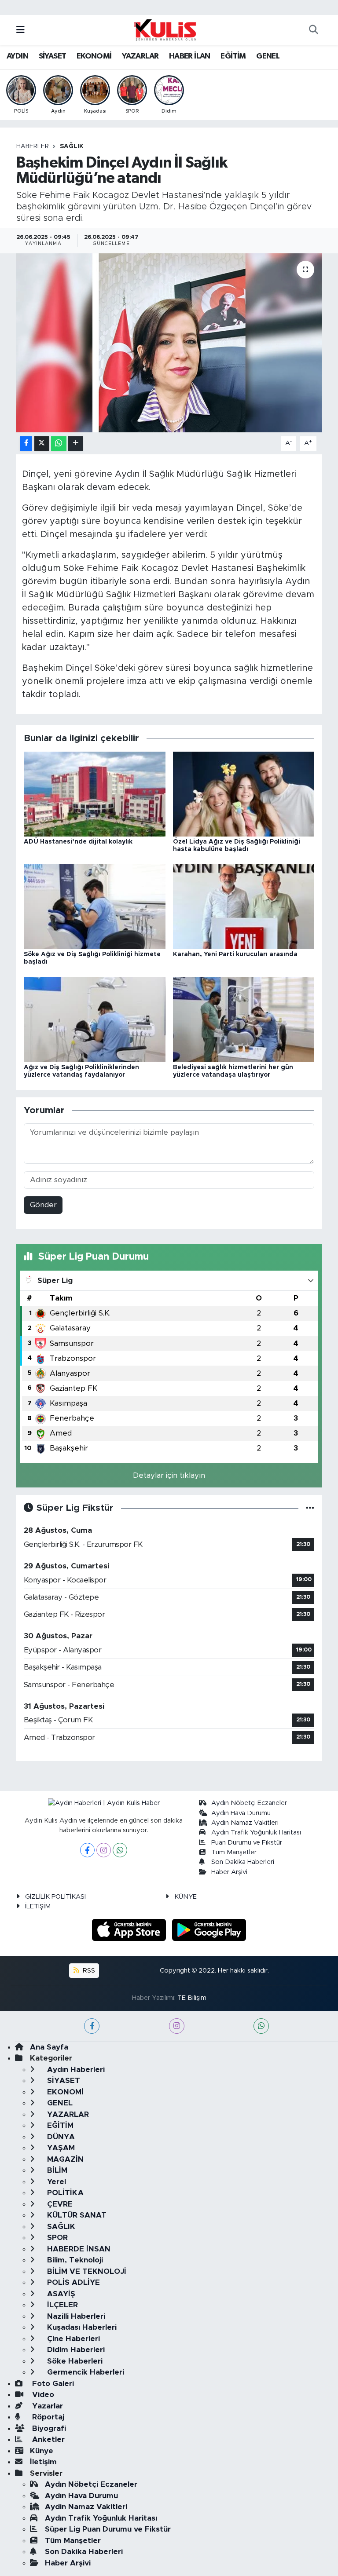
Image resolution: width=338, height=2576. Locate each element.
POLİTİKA (64, 2193)
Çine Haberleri (72, 2339)
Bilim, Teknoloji (74, 2260)
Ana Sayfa (49, 2047)
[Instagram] (104, 1850)
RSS (88, 1971)
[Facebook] (87, 1850)
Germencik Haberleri (84, 2372)
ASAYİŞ (60, 2294)
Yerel (55, 2182)
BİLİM (56, 2170)
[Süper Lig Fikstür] (310, 1508)
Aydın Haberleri (75, 2070)
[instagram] (177, 2026)
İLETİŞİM (38, 1906)
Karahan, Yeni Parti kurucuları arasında (235, 954)
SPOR (56, 2238)
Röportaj (47, 2417)
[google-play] (209, 1930)
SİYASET (53, 56)
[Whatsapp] (120, 1850)
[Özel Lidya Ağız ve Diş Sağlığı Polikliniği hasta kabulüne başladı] (244, 794)
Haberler (33, 146)
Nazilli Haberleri (75, 2316)
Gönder (43, 1205)
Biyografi (48, 2428)
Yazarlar (46, 2406)
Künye (42, 2451)
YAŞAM (60, 2148)
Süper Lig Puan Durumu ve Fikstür (108, 2529)
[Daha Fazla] (75, 444)
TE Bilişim (192, 1998)
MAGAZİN (64, 2159)
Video (42, 2395)
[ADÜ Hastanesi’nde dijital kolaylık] (95, 794)
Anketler (47, 2439)
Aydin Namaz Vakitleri (245, 1823)
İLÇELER (61, 2305)
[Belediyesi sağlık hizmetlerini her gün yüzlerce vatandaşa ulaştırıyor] (244, 1019)
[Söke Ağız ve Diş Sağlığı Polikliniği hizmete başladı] (95, 906)
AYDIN (17, 56)
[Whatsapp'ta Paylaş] (59, 444)
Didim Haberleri (75, 2350)
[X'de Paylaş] (42, 444)
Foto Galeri (52, 2384)
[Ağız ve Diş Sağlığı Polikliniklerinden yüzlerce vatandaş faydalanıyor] (95, 1019)
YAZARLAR (140, 56)
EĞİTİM (233, 56)
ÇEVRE (59, 2204)
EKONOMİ (94, 56)
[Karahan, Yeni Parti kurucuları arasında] (244, 906)
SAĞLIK (72, 146)
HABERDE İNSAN (78, 2249)
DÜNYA (60, 2137)
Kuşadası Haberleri (81, 2327)
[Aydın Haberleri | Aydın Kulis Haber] (165, 29)
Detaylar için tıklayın (169, 1475)
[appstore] (130, 1930)
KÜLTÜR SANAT (76, 2215)
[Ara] (313, 30)
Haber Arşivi (229, 1872)
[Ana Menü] (20, 30)
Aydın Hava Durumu (241, 1813)
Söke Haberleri (74, 2361)
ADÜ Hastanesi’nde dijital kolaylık (78, 842)
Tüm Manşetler (234, 1852)
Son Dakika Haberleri (243, 1862)
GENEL (268, 56)
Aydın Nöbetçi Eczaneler (249, 1803)
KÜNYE (186, 1897)
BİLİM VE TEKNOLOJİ (86, 2271)
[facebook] (92, 2026)
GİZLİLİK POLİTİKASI (55, 1897)
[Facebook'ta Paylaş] (26, 444)
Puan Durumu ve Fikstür (247, 1843)
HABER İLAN (190, 56)
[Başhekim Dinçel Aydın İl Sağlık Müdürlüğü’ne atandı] (169, 343)
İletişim (43, 2462)
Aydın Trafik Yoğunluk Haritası (256, 1832)
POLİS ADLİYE (72, 2282)
